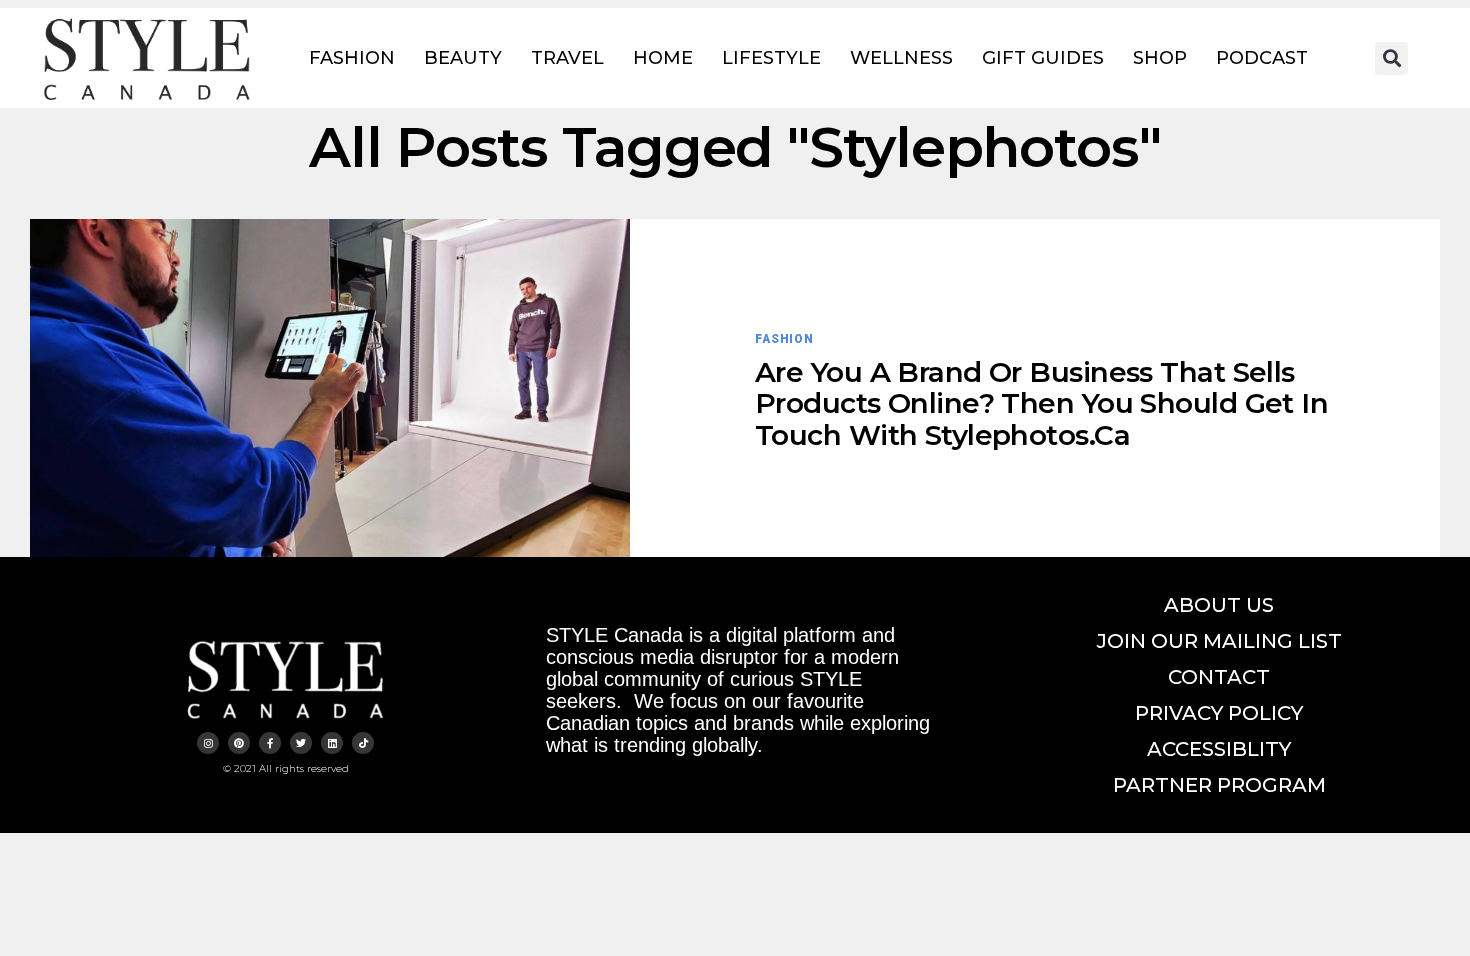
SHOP (1160, 58)
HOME (663, 58)
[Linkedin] (332, 743)
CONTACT (1219, 677)
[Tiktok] (363, 743)
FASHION (352, 58)
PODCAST (1262, 58)
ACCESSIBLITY (1219, 749)
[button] (1391, 58)
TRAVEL (567, 58)
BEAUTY (463, 58)
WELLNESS (901, 58)
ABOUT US (1219, 605)
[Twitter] (301, 743)
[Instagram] (208, 743)
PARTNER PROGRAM (1219, 785)
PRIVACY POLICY (1219, 713)
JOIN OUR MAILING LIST (1219, 641)
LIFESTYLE (771, 58)
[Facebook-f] (270, 743)
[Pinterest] (239, 743)
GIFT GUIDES (1043, 58)
